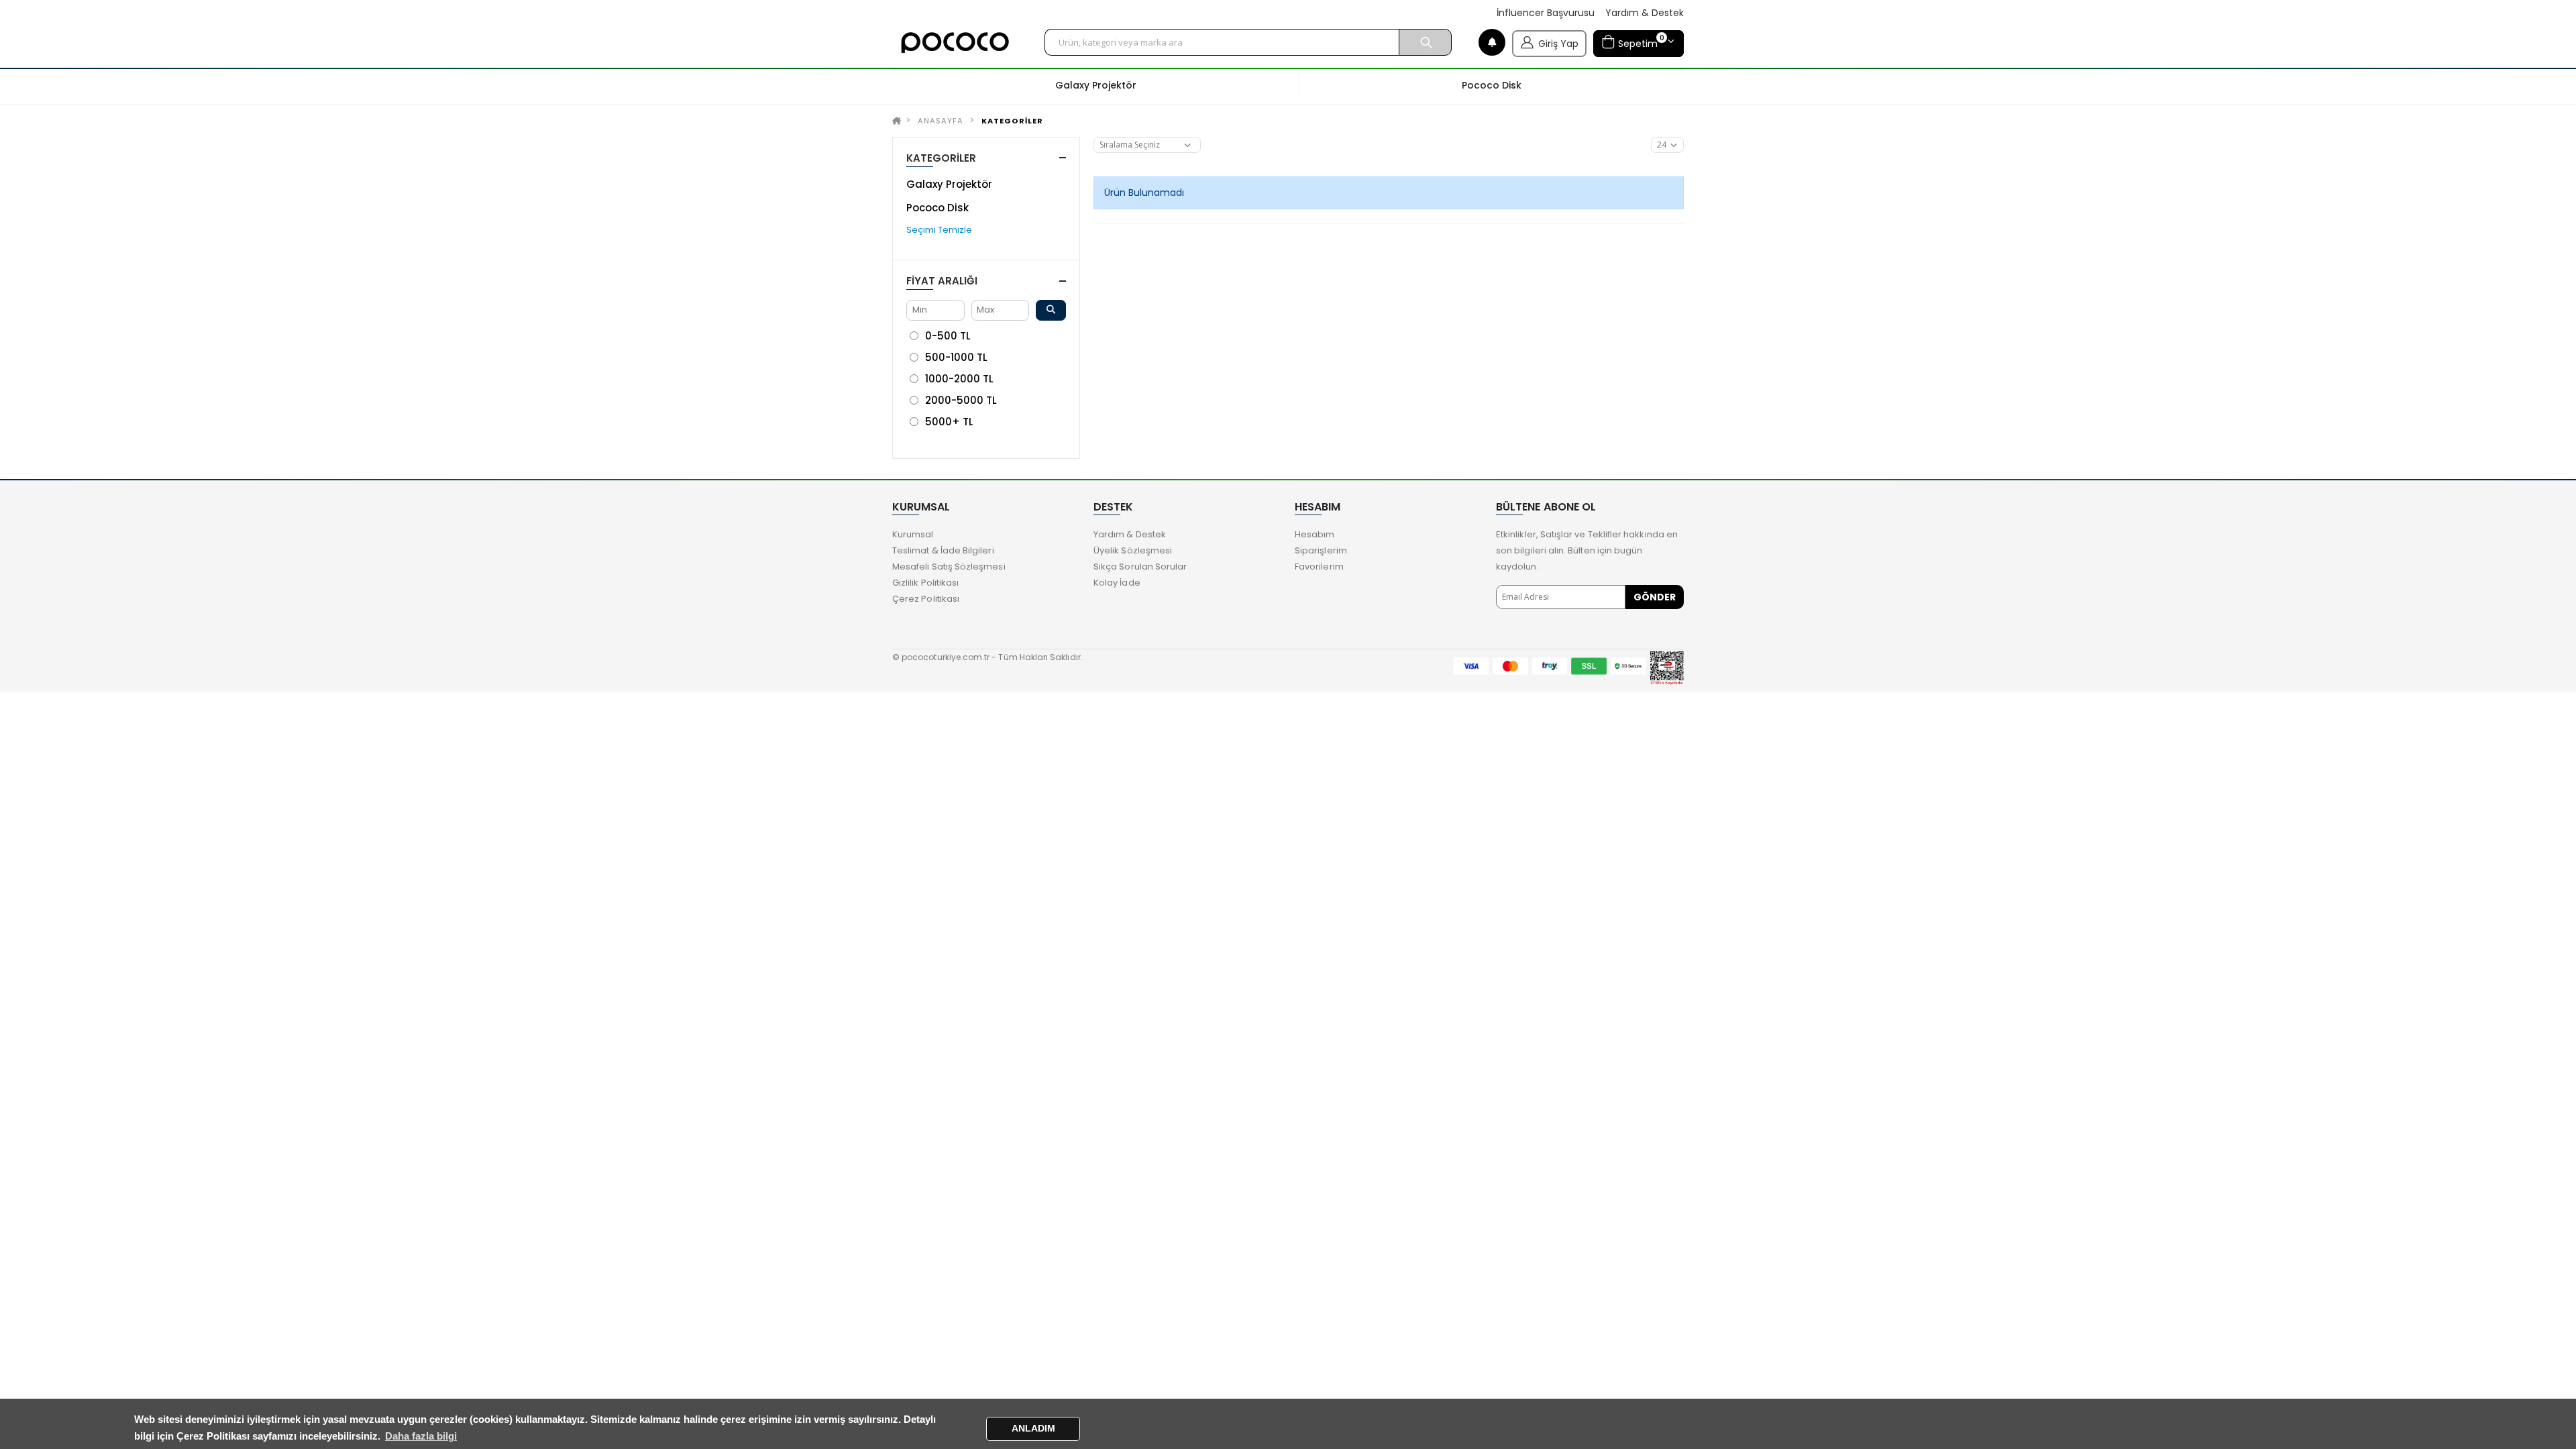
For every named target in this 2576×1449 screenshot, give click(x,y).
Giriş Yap (1558, 44)
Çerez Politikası (926, 599)
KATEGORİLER (1012, 121)
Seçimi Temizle (939, 230)
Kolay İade (1117, 583)
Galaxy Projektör (949, 184)
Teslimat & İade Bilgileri (943, 550)
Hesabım (1314, 534)
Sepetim (1640, 41)
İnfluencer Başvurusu (1546, 13)
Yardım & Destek (1645, 13)
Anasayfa (941, 121)
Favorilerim (1319, 567)
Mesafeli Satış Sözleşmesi (949, 567)
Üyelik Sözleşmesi (1133, 550)
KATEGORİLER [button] (941, 158)
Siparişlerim (1321, 550)
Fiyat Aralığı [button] (942, 281)
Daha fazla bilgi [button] (421, 1436)
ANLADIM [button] (1033, 1429)
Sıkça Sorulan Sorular (1140, 567)
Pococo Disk (937, 208)
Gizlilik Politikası (925, 583)
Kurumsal (913, 534)
